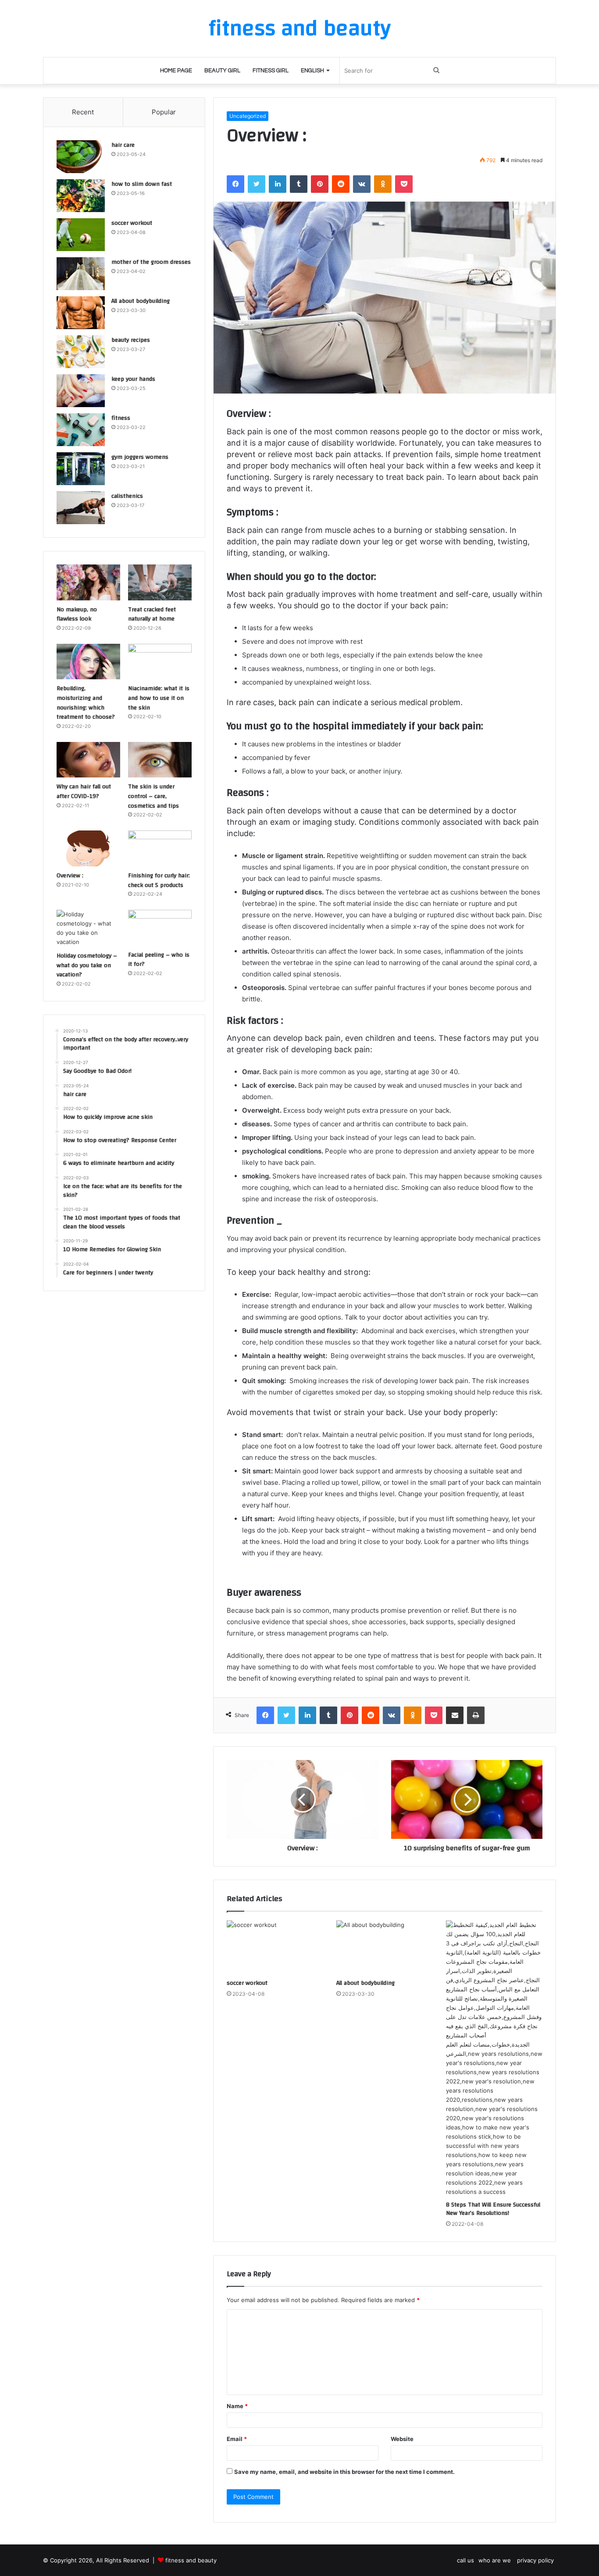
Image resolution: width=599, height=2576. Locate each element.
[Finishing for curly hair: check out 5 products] (160, 848)
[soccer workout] (275, 1948)
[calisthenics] (81, 508)
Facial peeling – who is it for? (159, 960)
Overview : (70, 876)
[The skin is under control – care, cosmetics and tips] (160, 760)
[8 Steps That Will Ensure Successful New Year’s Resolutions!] (494, 2058)
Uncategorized (248, 116)
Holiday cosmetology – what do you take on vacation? (87, 965)
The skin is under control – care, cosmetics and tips (153, 796)
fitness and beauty (191, 2560)
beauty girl (222, 71)
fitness (121, 418)
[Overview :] (88, 848)
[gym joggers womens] (81, 469)
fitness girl (271, 71)
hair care (123, 145)
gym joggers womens (140, 457)
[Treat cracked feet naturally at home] (160, 582)
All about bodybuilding (365, 1983)
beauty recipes (131, 340)
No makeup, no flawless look (77, 614)
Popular (164, 112)
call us (465, 2560)
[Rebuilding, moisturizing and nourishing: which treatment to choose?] (88, 662)
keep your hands (133, 379)
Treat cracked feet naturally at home (152, 614)
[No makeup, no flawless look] (88, 582)
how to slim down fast (142, 184)
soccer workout (247, 1983)
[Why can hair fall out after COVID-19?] (88, 760)
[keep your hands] (81, 391)
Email (237, 2439)
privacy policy (535, 2560)
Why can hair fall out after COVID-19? (84, 791)
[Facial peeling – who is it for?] (160, 928)
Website (402, 2439)
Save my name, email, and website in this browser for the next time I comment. (344, 2472)
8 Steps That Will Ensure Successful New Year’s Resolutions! (493, 2209)
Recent (83, 112)
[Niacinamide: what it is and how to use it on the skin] (160, 662)
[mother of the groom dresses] (81, 274)
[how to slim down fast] (81, 196)
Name (237, 2406)
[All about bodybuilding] (385, 1948)
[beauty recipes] (81, 352)
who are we (496, 2560)
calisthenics (127, 496)
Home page (176, 71)
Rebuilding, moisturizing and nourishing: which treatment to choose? (86, 703)
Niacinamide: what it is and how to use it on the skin (159, 698)
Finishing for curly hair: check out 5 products (159, 880)
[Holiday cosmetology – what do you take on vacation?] (88, 928)
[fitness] (81, 430)
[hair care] (81, 157)
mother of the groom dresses (151, 262)
